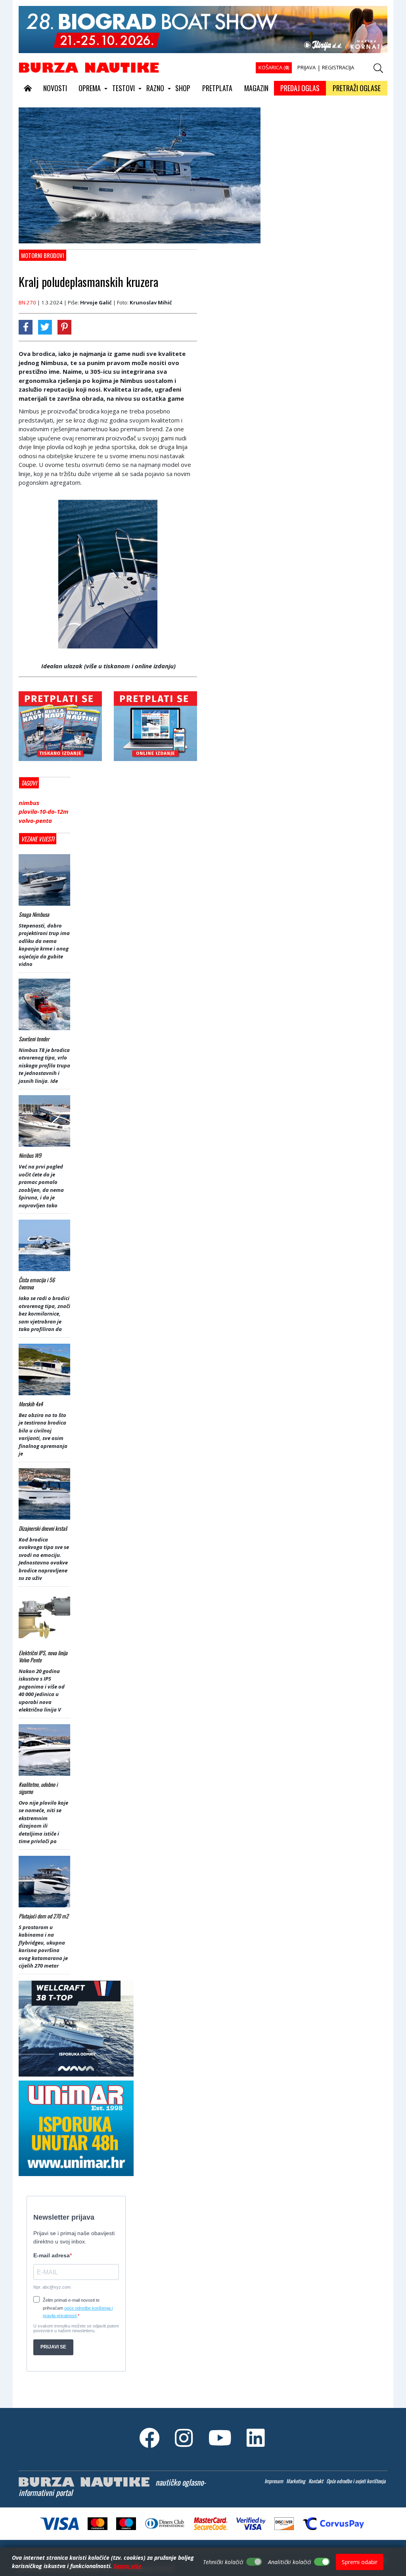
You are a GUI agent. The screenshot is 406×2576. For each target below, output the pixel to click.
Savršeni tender (34, 1039)
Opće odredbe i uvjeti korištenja (356, 2481)
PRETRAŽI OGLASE (357, 88)
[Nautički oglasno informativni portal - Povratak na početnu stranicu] (89, 67)
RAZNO (155, 88)
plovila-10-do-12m (44, 811)
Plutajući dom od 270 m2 (44, 1916)
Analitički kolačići (290, 2562)
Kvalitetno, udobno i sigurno (38, 1788)
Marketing (296, 2481)
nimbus (29, 803)
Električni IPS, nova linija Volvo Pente (43, 1656)
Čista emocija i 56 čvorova (37, 1283)
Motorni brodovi (43, 255)
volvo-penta (35, 820)
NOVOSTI (55, 88)
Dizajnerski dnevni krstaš (43, 1528)
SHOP (183, 88)
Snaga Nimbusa (34, 914)
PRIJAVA (306, 67)
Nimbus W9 (30, 1155)
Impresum (274, 2481)
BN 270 (27, 302)
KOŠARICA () (274, 67)
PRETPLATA (217, 88)
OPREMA (90, 88)
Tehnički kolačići (223, 2562)
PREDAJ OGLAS (300, 88)
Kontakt (316, 2481)
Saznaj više (127, 2566)
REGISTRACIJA (338, 67)
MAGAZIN (256, 88)
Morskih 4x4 (31, 1404)
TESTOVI (124, 88)
